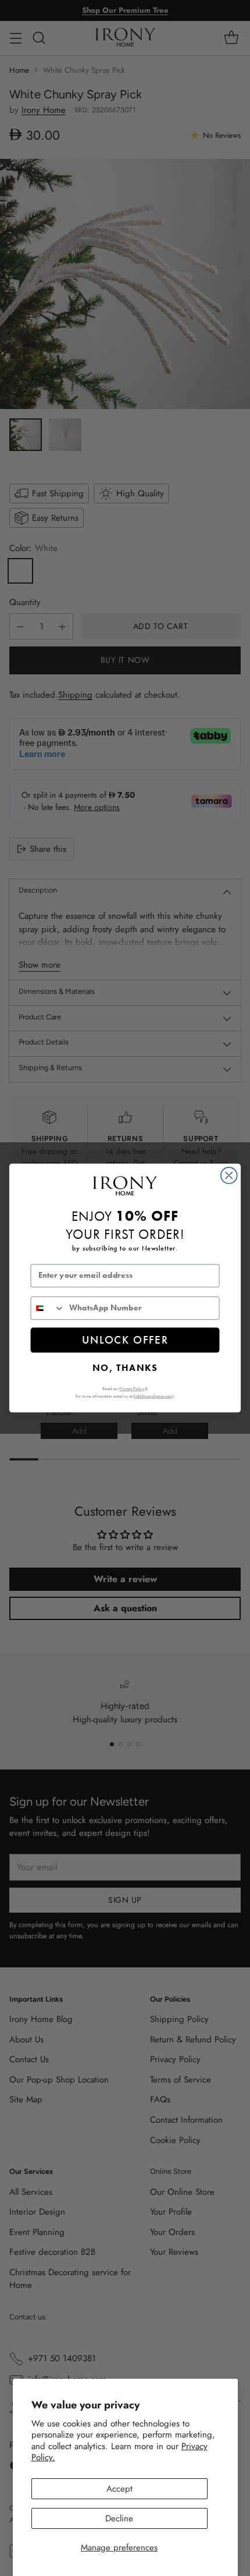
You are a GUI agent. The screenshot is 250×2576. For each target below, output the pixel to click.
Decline (119, 2518)
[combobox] (47, 1308)
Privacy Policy (131, 1388)
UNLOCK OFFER (125, 1340)
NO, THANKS (125, 1367)
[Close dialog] (229, 1175)
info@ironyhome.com (153, 1396)
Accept (119, 2489)
